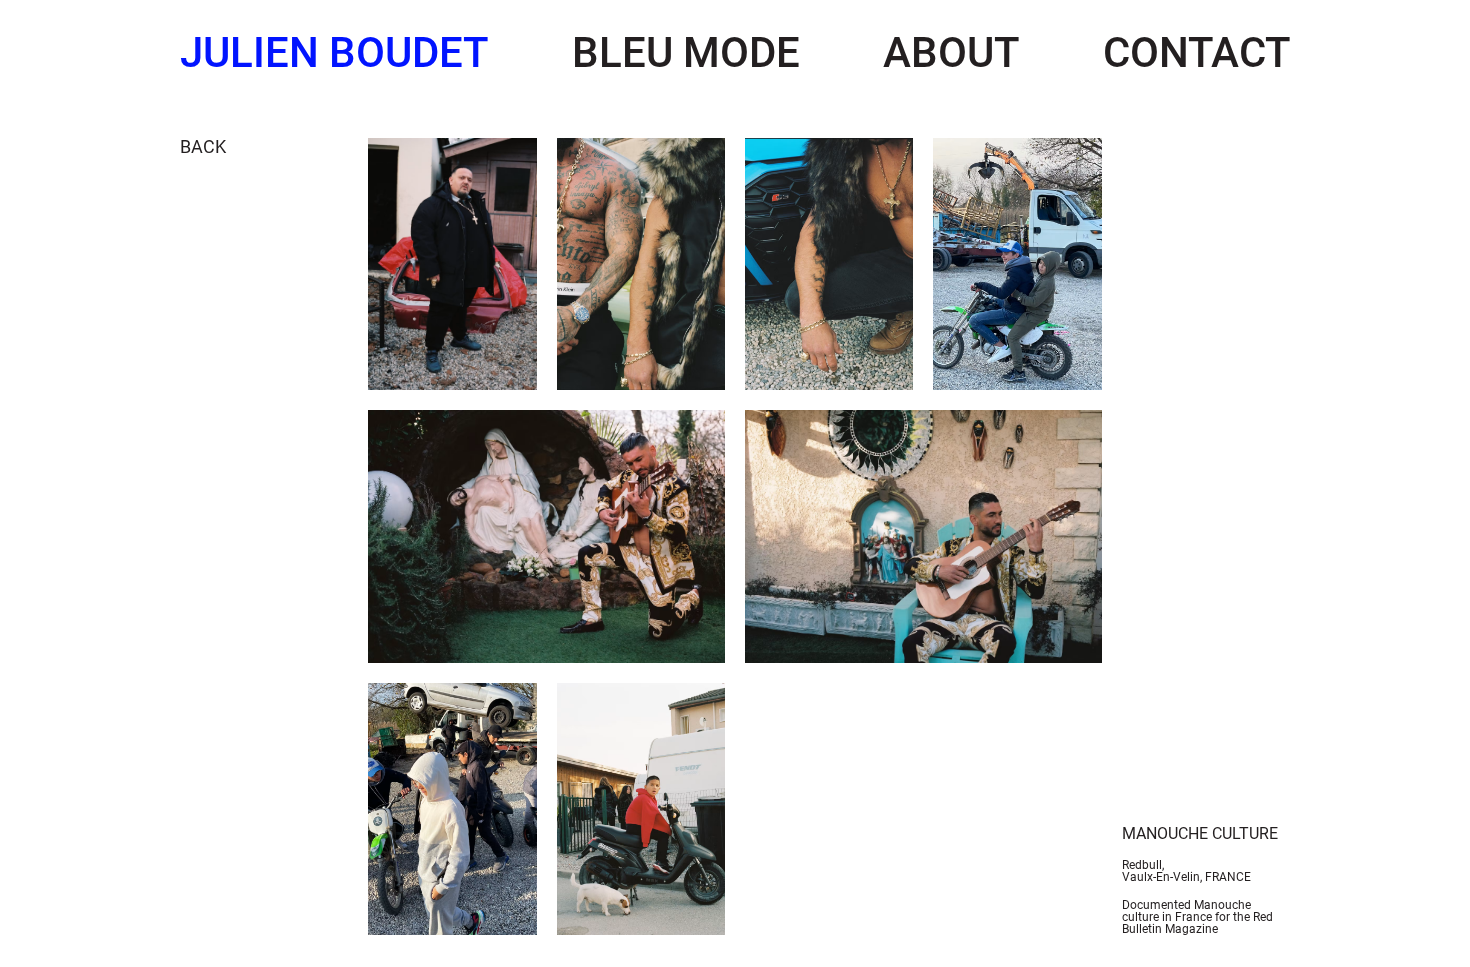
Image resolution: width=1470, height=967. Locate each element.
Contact (1196, 52)
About (951, 52)
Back (203, 147)
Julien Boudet (334, 52)
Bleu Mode (686, 52)
